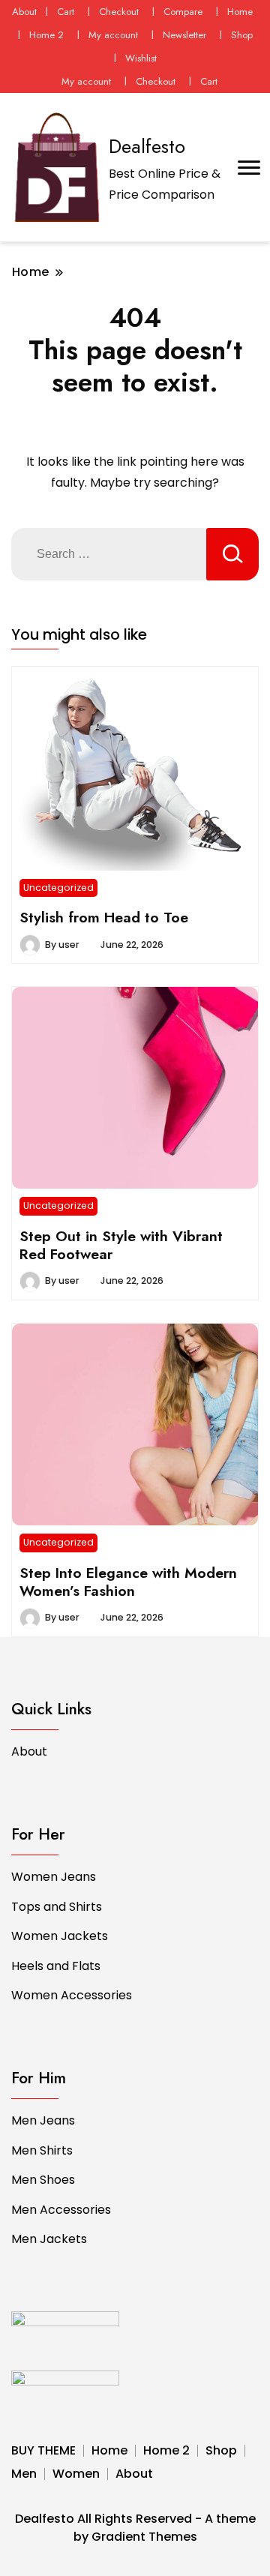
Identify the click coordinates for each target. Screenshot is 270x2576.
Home (240, 12)
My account (113, 35)
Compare (183, 12)
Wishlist (141, 58)
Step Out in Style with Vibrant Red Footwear (121, 1245)
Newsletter (184, 35)
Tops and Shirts (57, 1907)
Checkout (119, 12)
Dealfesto (147, 146)
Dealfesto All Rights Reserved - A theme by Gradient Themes (135, 2528)
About (24, 12)
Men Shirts (42, 2150)
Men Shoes (43, 2180)
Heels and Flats (56, 1966)
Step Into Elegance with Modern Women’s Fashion (128, 1582)
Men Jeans (43, 2120)
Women (76, 2474)
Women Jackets (60, 1936)
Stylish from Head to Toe (104, 917)
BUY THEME (43, 2450)
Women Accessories (72, 1995)
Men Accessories (61, 2210)
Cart (66, 12)
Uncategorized (58, 888)
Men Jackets (49, 2239)
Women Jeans (54, 1877)
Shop (242, 35)
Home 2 (46, 35)
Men (24, 2474)
